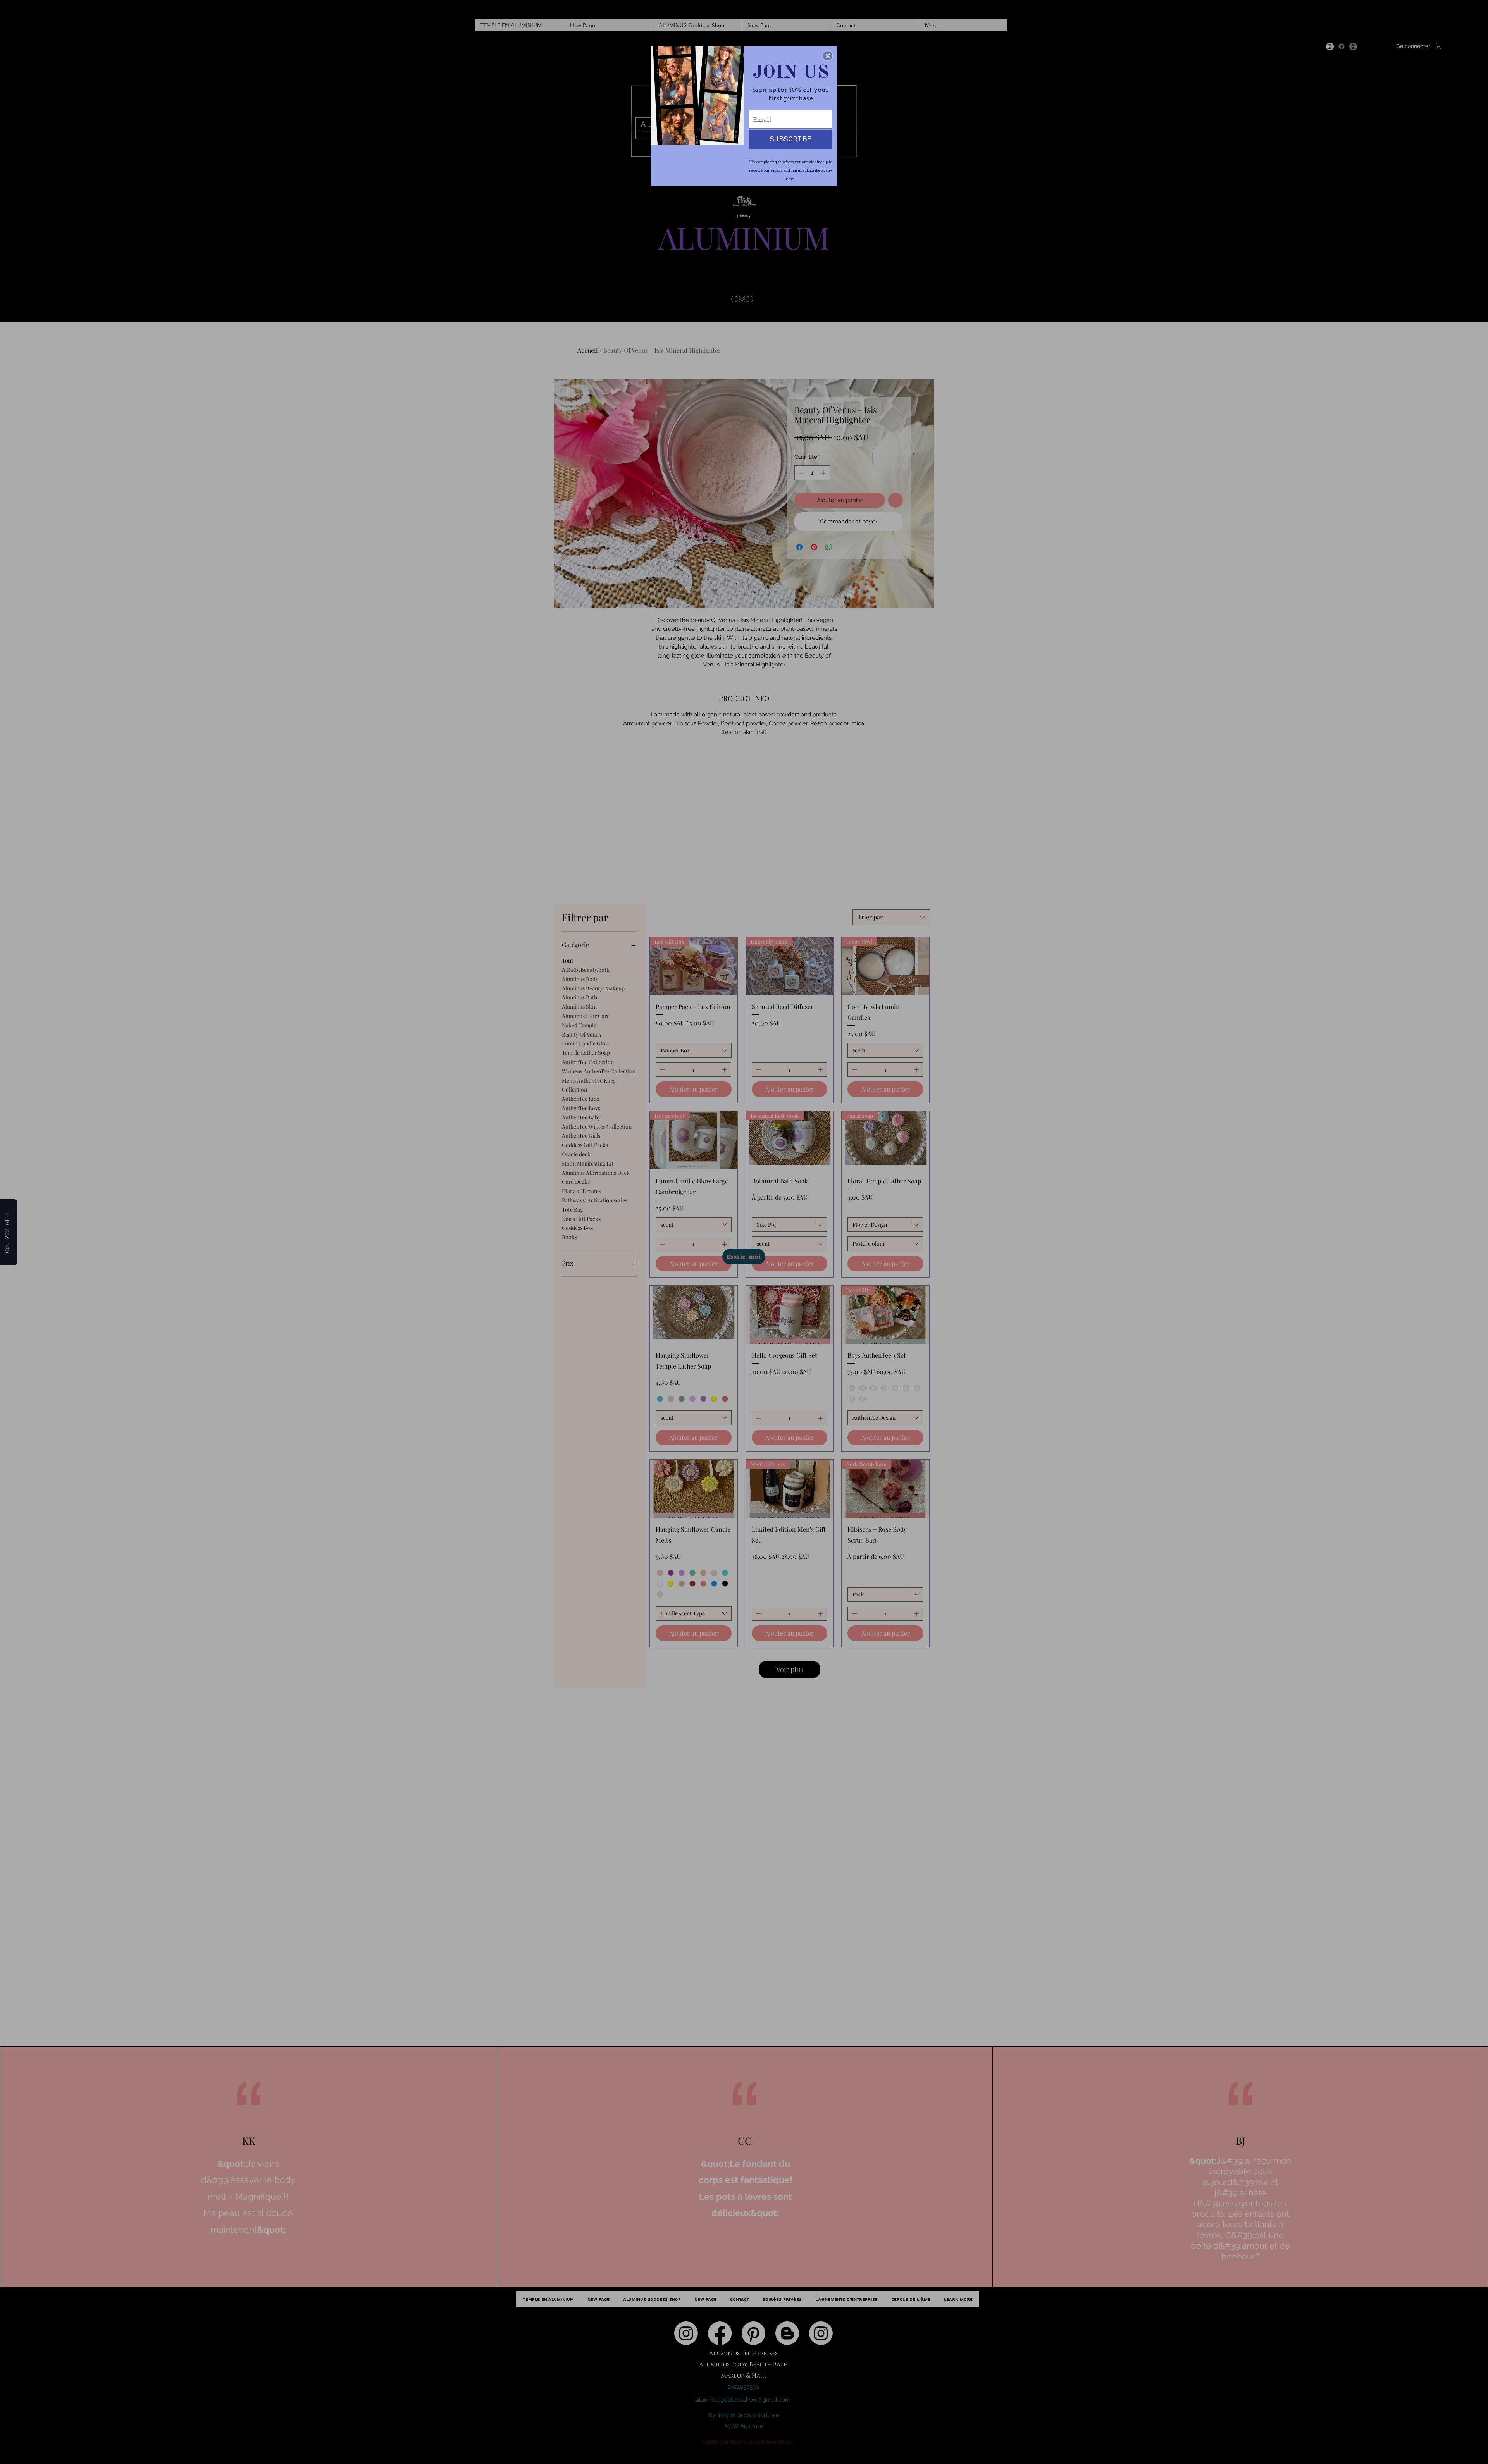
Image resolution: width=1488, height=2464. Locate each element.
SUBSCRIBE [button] (790, 139)
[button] (828, 56)
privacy (744, 215)
